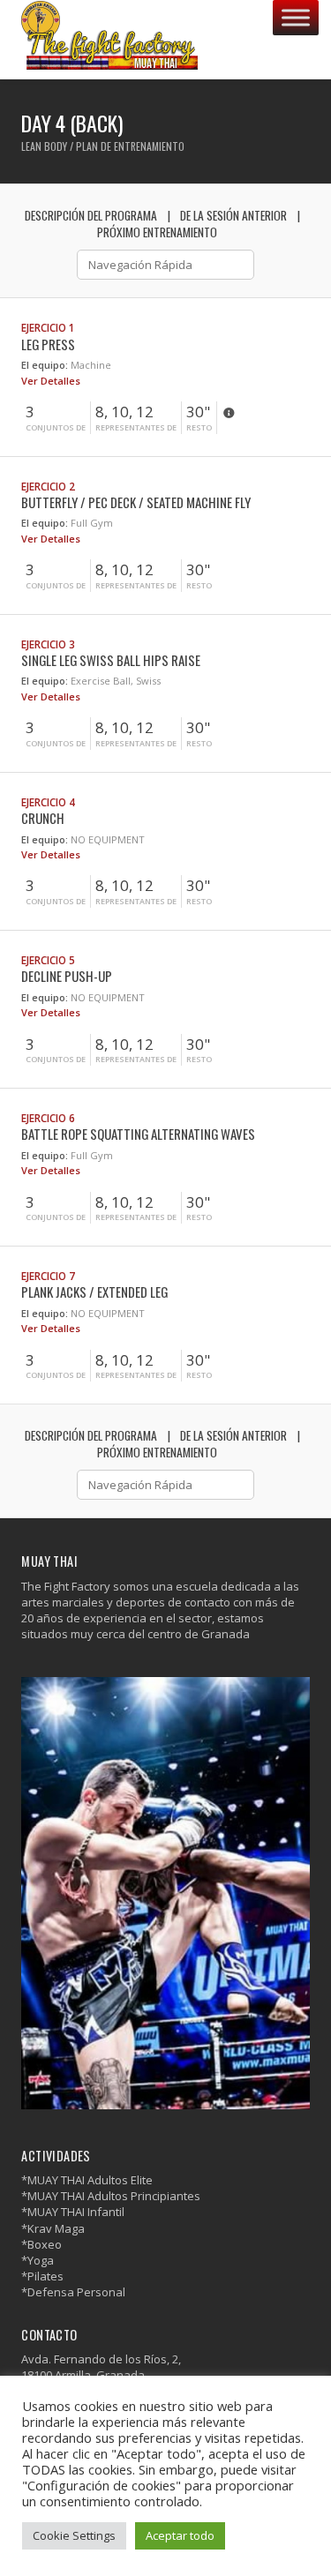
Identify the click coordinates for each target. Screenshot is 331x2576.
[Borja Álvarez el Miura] (109, 39)
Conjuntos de (56, 428)
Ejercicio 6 (48, 1118)
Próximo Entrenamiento (157, 232)
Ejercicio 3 (48, 644)
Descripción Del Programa (91, 215)
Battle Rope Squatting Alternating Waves (138, 1134)
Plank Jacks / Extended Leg (94, 1292)
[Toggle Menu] (296, 17)
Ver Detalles (52, 381)
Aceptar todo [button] (180, 2535)
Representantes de (136, 428)
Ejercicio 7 (48, 1276)
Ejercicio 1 (48, 327)
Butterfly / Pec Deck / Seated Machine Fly (136, 502)
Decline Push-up (67, 976)
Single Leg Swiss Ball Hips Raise (111, 660)
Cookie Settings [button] (74, 2535)
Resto (199, 428)
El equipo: (45, 365)
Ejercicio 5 (48, 960)
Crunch (43, 818)
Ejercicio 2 (48, 486)
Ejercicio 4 (48, 802)
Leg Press (48, 344)
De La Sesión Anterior (233, 215)
